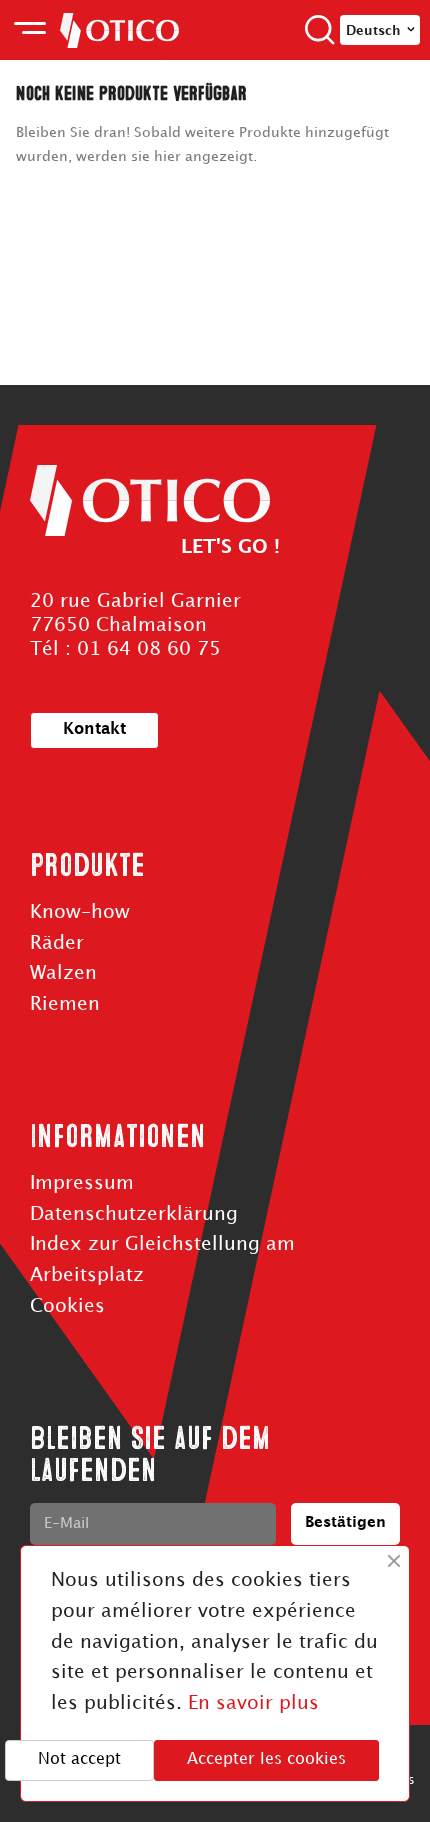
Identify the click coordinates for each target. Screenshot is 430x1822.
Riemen (65, 1004)
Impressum (82, 1183)
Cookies (67, 1306)
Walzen (63, 973)
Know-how (80, 912)
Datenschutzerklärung (134, 1214)
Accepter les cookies (266, 1759)
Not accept (79, 1759)
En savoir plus (253, 1703)
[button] (94, 730)
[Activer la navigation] (30, 30)
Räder (57, 943)
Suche (320, 30)
